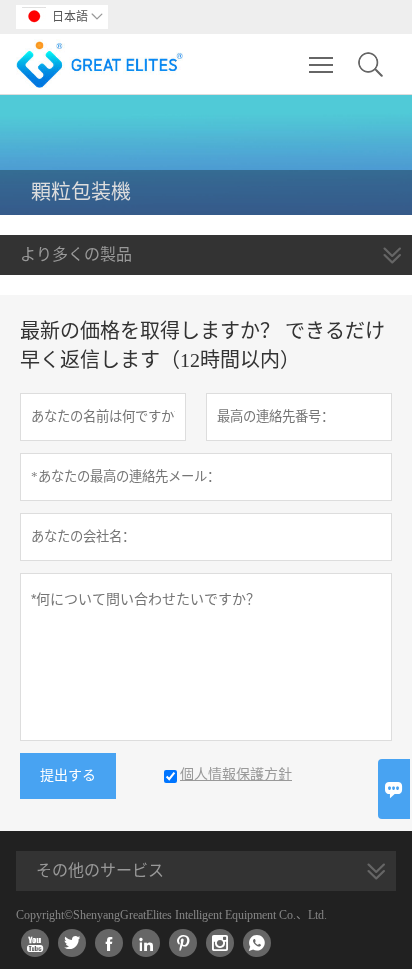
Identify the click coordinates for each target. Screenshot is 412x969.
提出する (68, 775)
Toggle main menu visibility (321, 64)
